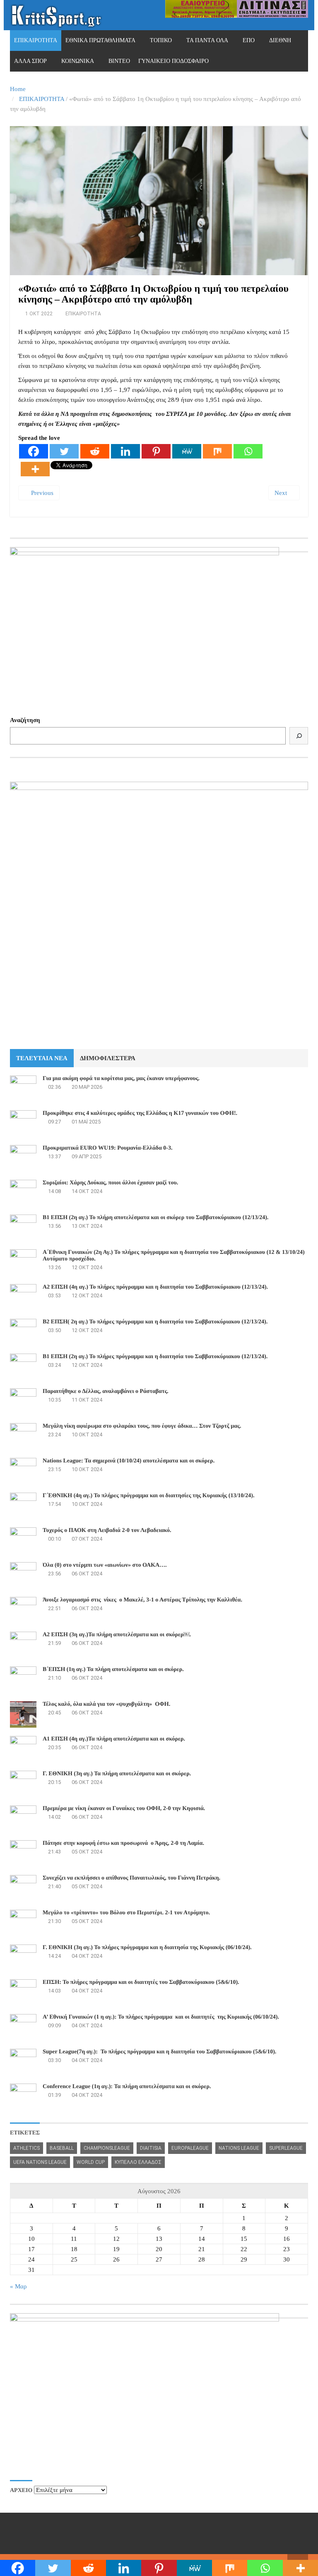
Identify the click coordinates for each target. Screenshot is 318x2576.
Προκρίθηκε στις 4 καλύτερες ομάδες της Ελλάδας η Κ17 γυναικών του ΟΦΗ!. (140, 1113)
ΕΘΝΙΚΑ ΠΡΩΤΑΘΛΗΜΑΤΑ (100, 40)
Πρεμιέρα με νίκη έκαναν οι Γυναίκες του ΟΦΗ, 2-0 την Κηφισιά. (124, 1809)
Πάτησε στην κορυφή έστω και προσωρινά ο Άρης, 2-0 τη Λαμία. (123, 1843)
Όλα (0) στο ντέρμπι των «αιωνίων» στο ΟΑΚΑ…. (105, 1565)
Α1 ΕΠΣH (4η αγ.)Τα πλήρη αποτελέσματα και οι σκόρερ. (114, 1739)
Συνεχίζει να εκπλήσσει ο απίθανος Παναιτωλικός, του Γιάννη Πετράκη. (131, 1878)
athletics (26, 2148)
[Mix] (217, 451)
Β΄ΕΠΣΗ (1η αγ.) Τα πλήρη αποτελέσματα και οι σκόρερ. (113, 1670)
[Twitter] (64, 451)
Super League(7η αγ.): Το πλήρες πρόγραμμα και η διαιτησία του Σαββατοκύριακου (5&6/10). (159, 2052)
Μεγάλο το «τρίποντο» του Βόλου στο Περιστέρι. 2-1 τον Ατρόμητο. (126, 1913)
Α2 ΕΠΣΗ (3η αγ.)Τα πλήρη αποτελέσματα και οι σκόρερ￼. (117, 1635)
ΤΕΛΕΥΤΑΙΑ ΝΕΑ (42, 1058)
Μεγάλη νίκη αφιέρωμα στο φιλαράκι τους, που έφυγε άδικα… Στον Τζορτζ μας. (142, 1426)
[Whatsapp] (248, 451)
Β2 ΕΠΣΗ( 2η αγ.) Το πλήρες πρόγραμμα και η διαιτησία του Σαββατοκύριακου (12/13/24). (155, 1322)
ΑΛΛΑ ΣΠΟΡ (30, 61)
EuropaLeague (190, 2148)
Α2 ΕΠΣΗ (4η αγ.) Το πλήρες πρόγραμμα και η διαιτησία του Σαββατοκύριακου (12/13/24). (155, 1287)
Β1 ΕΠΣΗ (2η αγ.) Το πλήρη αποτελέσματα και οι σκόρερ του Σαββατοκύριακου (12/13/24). (155, 1218)
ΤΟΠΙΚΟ (161, 40)
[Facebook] (34, 451)
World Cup (91, 2162)
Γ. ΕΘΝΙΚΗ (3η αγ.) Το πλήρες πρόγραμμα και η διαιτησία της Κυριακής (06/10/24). (147, 1948)
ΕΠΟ (249, 40)
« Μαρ (18, 2286)
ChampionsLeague (107, 2148)
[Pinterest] (156, 451)
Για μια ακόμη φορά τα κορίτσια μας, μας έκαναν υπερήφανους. (121, 1079)
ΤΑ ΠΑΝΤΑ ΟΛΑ (207, 40)
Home (18, 89)
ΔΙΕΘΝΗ (280, 40)
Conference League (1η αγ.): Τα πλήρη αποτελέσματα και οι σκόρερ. (127, 2087)
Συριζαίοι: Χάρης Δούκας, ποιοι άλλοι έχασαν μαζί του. (110, 1183)
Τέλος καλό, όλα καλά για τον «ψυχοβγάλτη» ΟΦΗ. (106, 1704)
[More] (35, 469)
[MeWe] (187, 451)
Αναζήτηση (25, 720)
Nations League (239, 2148)
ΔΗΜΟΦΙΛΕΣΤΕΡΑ (108, 1058)
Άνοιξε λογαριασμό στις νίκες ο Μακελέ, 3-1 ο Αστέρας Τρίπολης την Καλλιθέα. (142, 1600)
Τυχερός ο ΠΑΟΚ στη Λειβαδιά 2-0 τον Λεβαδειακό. (107, 1530)
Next (282, 493)
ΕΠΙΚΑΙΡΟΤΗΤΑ (36, 40)
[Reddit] (95, 451)
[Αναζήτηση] (299, 736)
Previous (41, 493)
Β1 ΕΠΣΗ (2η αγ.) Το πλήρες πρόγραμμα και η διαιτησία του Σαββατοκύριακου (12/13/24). (155, 1357)
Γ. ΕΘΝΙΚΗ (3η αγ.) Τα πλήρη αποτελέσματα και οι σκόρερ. (117, 1774)
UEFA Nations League (40, 2162)
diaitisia (151, 2148)
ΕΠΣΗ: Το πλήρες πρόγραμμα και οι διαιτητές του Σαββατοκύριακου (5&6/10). (141, 1982)
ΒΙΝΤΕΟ (119, 61)
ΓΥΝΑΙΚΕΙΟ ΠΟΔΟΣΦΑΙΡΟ (173, 61)
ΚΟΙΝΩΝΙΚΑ (78, 61)
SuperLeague (286, 2148)
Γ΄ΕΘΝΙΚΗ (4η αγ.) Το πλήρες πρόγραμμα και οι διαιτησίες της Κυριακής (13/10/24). (148, 1496)
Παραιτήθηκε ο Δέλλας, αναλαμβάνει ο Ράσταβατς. (106, 1391)
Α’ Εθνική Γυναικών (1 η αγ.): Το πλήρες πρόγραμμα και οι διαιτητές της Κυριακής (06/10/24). (161, 2017)
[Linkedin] (125, 451)
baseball (62, 2148)
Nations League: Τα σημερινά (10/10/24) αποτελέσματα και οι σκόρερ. (129, 1461)
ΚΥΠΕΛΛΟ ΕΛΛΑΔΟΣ (138, 2162)
